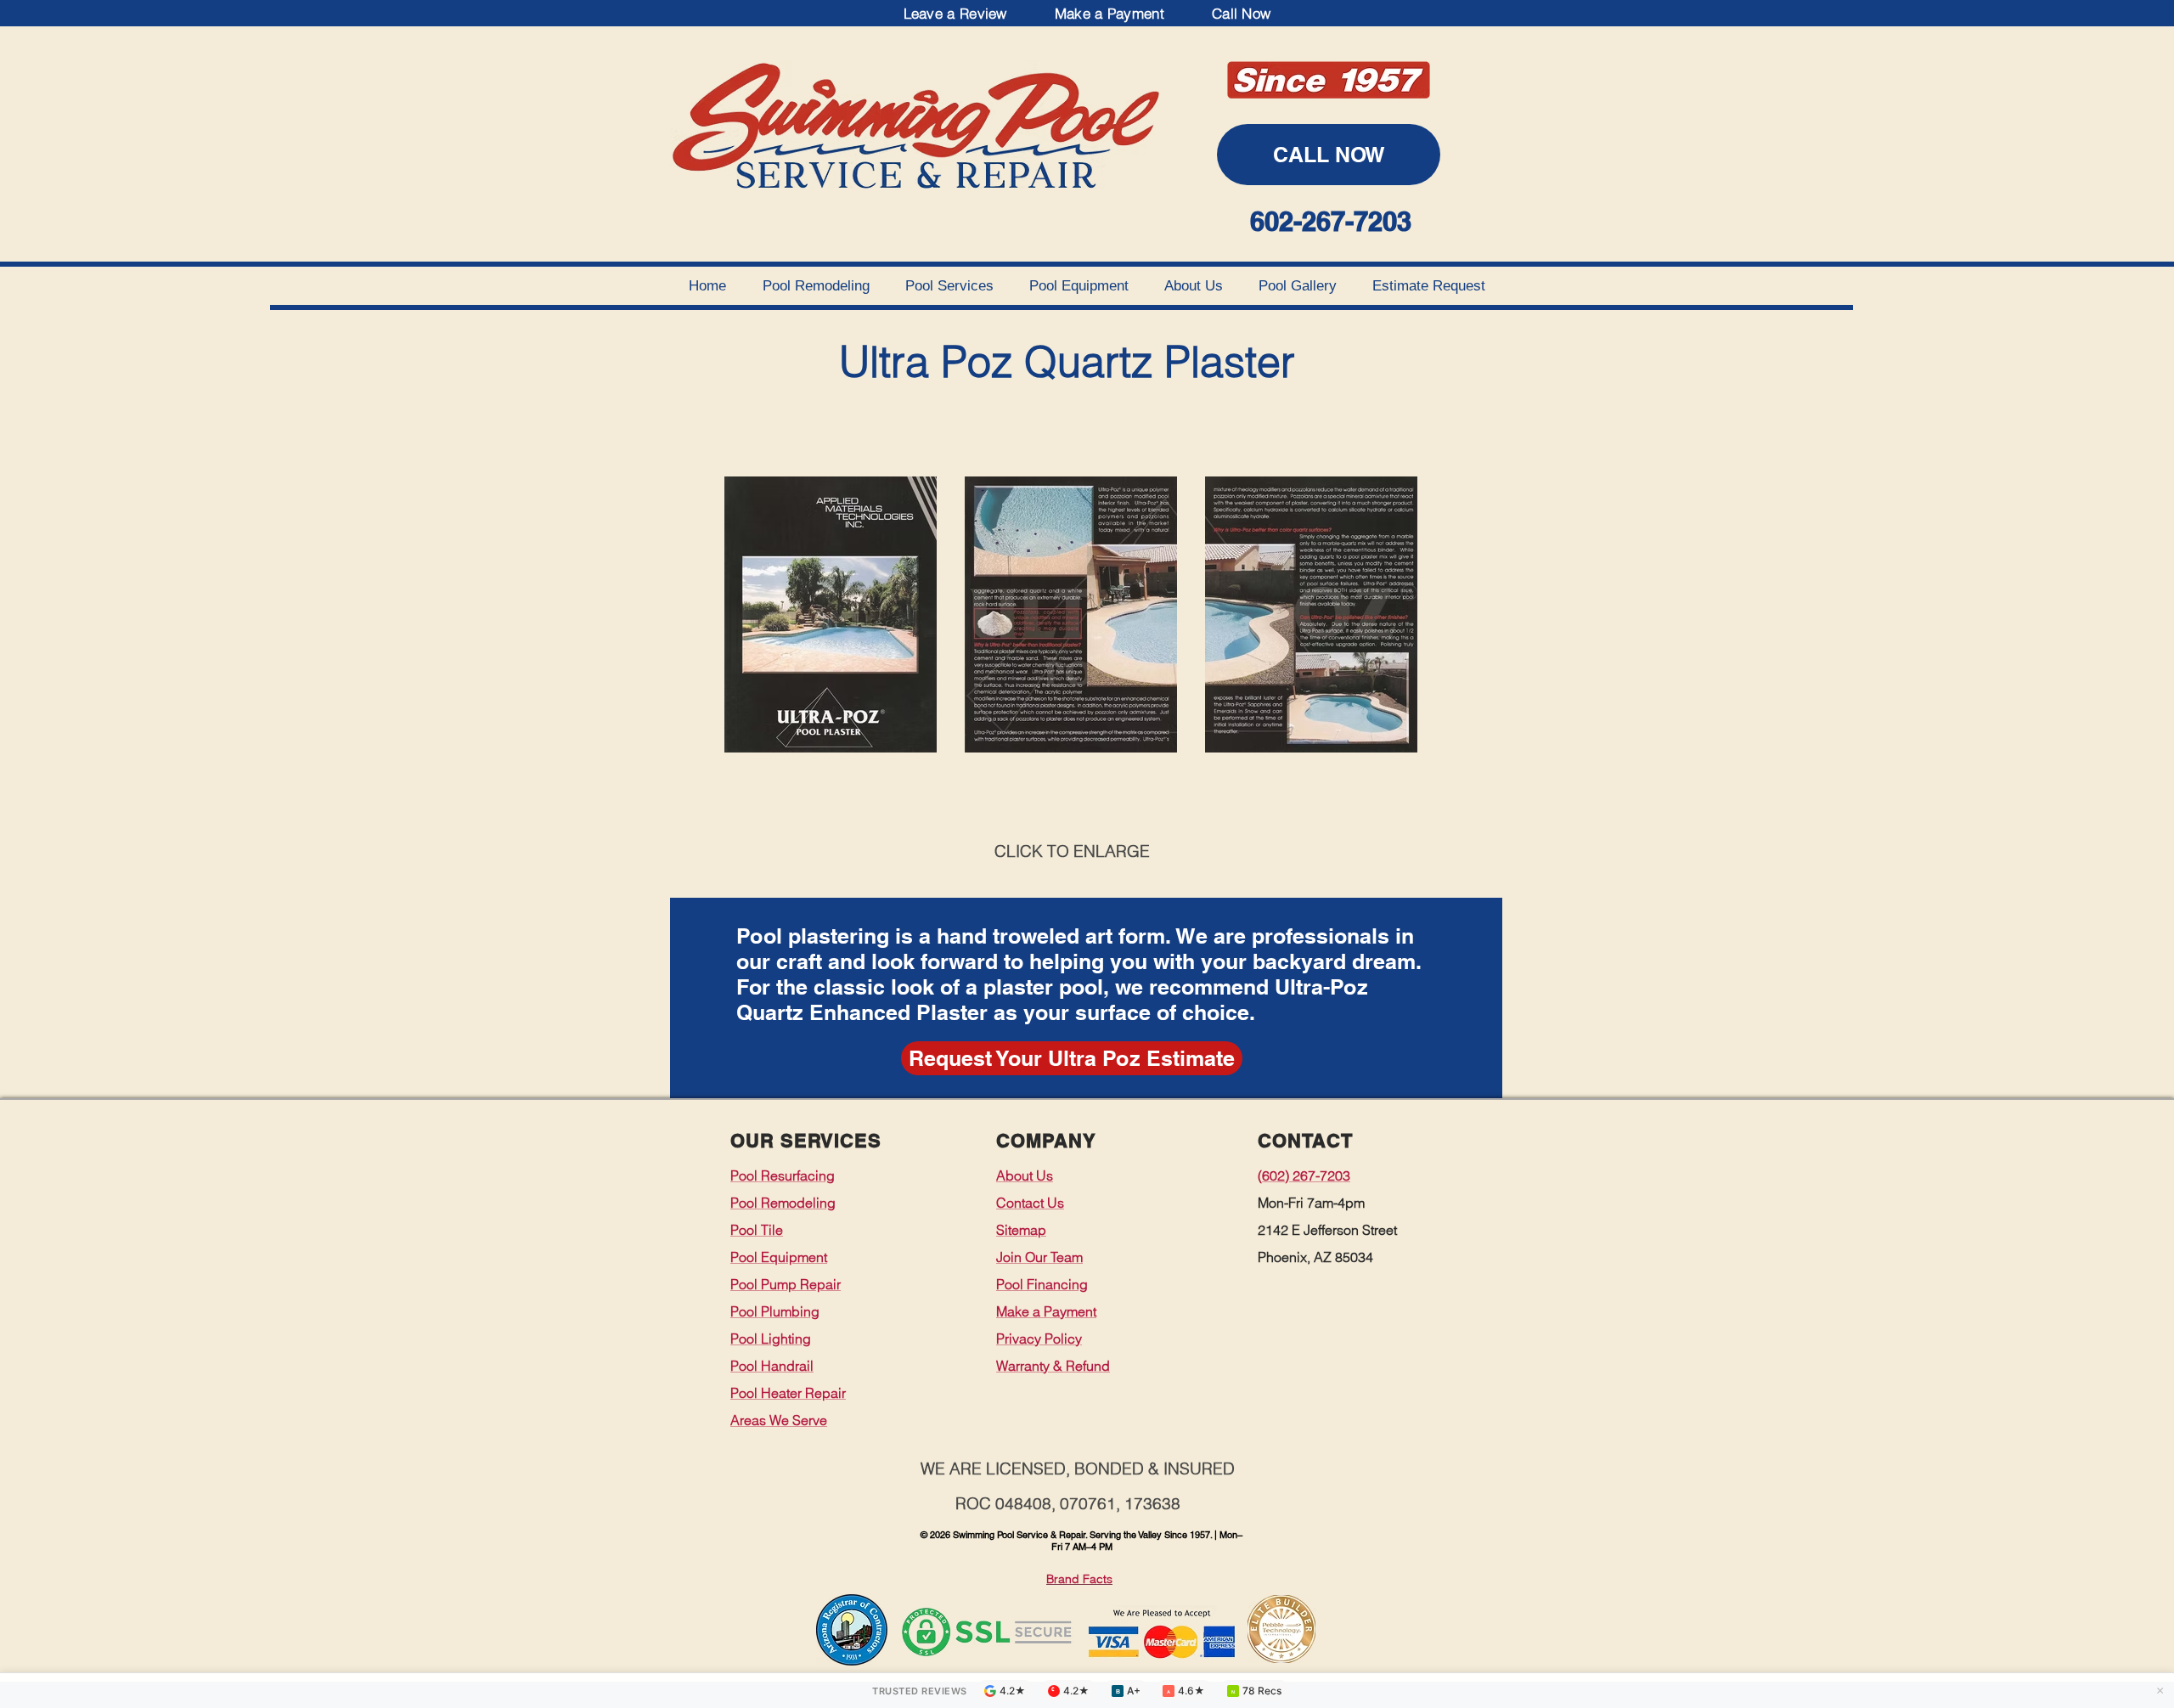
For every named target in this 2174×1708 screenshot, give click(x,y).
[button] (1072, 1058)
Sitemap (1021, 1230)
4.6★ (1186, 1691)
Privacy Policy (1039, 1339)
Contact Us (1030, 1203)
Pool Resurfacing (783, 1175)
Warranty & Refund (1053, 1366)
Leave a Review (955, 13)
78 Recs (1256, 1691)
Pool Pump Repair (786, 1284)
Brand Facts (1079, 1579)
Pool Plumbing (775, 1311)
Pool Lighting (771, 1339)
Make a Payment (1110, 13)
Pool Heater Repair (788, 1393)
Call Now (1241, 13)
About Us (1025, 1175)
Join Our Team (1039, 1257)
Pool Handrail (772, 1366)
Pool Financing (1042, 1284)
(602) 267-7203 (1304, 1175)
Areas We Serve (779, 1420)
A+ (1128, 1691)
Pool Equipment (779, 1257)
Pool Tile (757, 1230)
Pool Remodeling (783, 1203)
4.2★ (1013, 1691)
